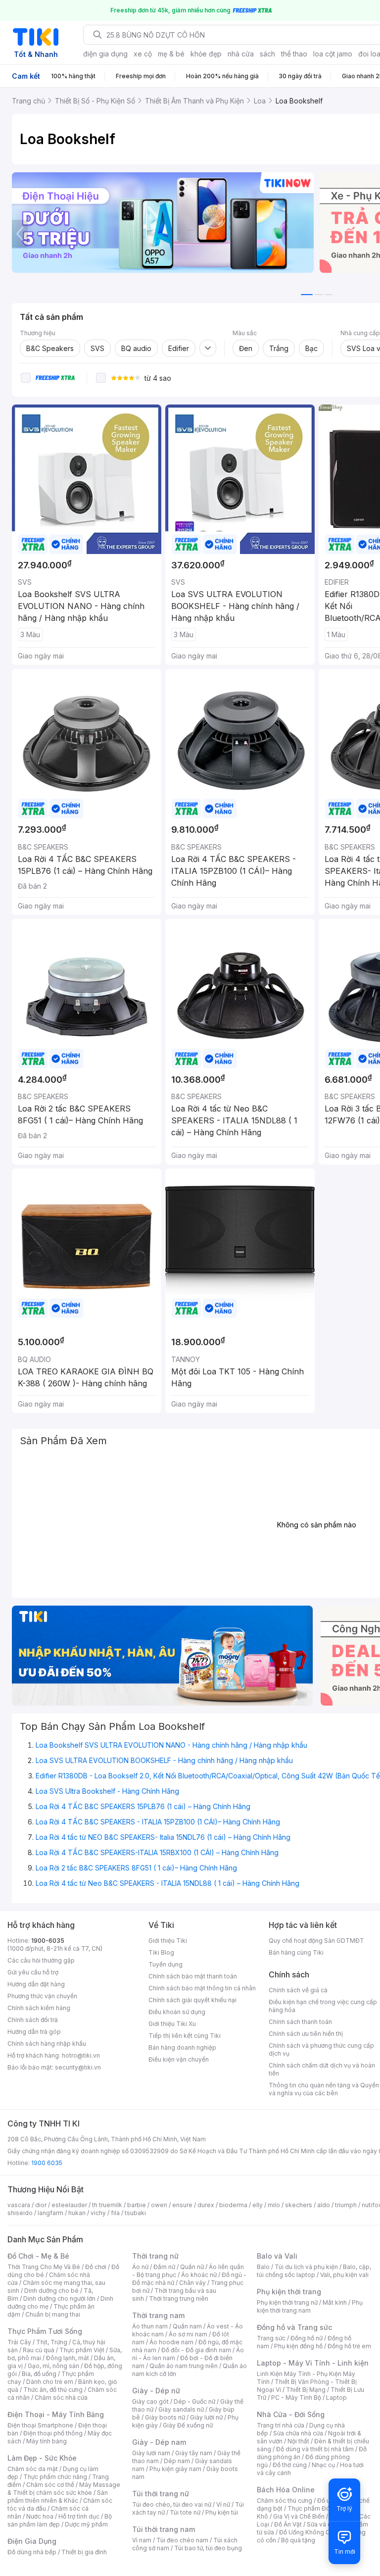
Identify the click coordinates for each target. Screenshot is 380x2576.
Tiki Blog (161, 1952)
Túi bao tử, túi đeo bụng (208, 2548)
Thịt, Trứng (52, 2342)
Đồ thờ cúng (290, 2465)
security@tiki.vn (78, 2067)
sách (267, 54)
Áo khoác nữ (199, 2275)
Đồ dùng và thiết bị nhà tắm (315, 2449)
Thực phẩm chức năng (55, 2477)
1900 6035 (47, 2163)
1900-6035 (48, 1941)
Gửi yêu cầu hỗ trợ (33, 1972)
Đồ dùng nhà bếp (32, 2552)
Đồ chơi (96, 2267)
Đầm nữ (164, 2267)
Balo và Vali (277, 2256)
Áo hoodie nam (171, 2342)
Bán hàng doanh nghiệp (182, 2047)
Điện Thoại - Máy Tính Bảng (56, 2414)
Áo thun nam (150, 2326)
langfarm (50, 2213)
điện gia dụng (105, 54)
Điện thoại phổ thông (53, 2433)
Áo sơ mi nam (188, 2334)
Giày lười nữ (206, 2417)
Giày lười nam (151, 2453)
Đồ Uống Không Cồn (308, 2532)
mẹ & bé (171, 54)
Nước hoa (40, 2516)
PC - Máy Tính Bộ (296, 2398)
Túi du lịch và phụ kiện (306, 2267)
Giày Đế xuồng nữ (188, 2425)
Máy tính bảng (47, 2441)
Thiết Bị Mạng (306, 2390)
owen (159, 2205)
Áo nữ (140, 2267)
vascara (19, 2205)
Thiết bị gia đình (84, 2552)
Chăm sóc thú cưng (285, 2500)
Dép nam (177, 2461)
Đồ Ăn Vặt (288, 2524)
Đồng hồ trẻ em (349, 2346)
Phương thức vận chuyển (42, 1996)
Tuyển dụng (166, 1964)
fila (115, 2213)
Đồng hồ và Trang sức (294, 2327)
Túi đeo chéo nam (182, 2540)
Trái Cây (19, 2342)
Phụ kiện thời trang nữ (287, 2302)
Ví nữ (223, 2504)
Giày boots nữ (165, 2417)
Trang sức (271, 2338)
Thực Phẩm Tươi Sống (45, 2331)
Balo (263, 2267)
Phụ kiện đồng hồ (298, 2346)
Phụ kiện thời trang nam (310, 2306)
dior (41, 2205)
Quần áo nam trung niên (184, 2366)
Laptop (336, 2398)
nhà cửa (241, 54)
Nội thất (298, 2441)
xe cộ (143, 54)
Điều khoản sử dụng (177, 2012)
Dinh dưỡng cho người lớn (59, 2298)
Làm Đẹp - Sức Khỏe (42, 2458)
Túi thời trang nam (164, 2529)
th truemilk (107, 2205)
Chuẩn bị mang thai (53, 2314)
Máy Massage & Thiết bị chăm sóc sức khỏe (64, 2489)
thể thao (294, 54)
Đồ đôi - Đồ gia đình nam (196, 2350)
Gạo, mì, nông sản (53, 2366)
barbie (137, 2205)
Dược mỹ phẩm (86, 2524)
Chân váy (192, 2283)
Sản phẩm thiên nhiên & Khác (58, 2497)
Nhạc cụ (323, 2465)
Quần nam (187, 2326)
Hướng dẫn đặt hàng (36, 1984)
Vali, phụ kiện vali (344, 2275)
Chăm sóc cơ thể (50, 2485)
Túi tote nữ (185, 2512)
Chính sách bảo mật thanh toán (193, 1976)
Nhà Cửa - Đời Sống (291, 2414)
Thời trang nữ (155, 2256)
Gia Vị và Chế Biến (299, 2516)
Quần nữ (192, 2267)
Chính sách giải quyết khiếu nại (192, 2000)
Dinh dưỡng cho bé (51, 2291)
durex (206, 2205)
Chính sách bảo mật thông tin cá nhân (202, 1988)
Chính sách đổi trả (33, 2020)
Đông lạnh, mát (68, 2358)
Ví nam (142, 2540)
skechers (299, 2205)
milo (274, 2205)
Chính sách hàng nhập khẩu (47, 2044)
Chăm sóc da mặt (33, 2469)
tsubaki (135, 2213)
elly (258, 2205)
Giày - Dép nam (159, 2442)
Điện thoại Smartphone (40, 2425)
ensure (182, 2205)
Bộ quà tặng (298, 2540)
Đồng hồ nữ (307, 2338)
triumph (346, 2205)
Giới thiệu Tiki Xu (172, 2024)
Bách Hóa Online (286, 2490)
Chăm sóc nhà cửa (61, 2398)
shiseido (20, 2213)
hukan (77, 2213)
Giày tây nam (194, 2453)
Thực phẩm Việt (82, 2350)
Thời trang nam (158, 2315)
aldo (324, 2205)
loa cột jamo (333, 54)
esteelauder (69, 2205)
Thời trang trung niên (179, 2298)
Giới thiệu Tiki (168, 1941)
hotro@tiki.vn (81, 2055)
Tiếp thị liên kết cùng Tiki (185, 2036)
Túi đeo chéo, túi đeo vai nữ (172, 2504)
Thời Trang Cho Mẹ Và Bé (44, 2267)
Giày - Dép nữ (156, 2391)
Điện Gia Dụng (32, 2541)
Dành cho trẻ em (50, 2382)
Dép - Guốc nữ (194, 2401)
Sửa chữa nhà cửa (298, 2433)
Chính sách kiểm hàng (39, 2008)
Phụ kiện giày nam (175, 2469)
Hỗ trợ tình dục (79, 2516)
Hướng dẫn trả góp (34, 2032)
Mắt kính (335, 2302)
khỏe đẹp (206, 54)
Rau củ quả (39, 2350)
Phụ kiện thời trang (289, 2292)
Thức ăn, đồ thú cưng (53, 2390)
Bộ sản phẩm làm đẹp (60, 2520)
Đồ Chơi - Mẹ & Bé (38, 2256)
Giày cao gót (150, 2401)
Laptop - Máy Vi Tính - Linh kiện (313, 2363)
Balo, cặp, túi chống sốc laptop (314, 2271)
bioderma (233, 2205)
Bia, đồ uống (39, 2374)
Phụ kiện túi (222, 2512)
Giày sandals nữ (181, 2409)
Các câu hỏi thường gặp (41, 1960)
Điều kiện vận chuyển (179, 2059)
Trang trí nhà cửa (281, 2425)
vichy (98, 2213)
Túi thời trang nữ (161, 2494)
